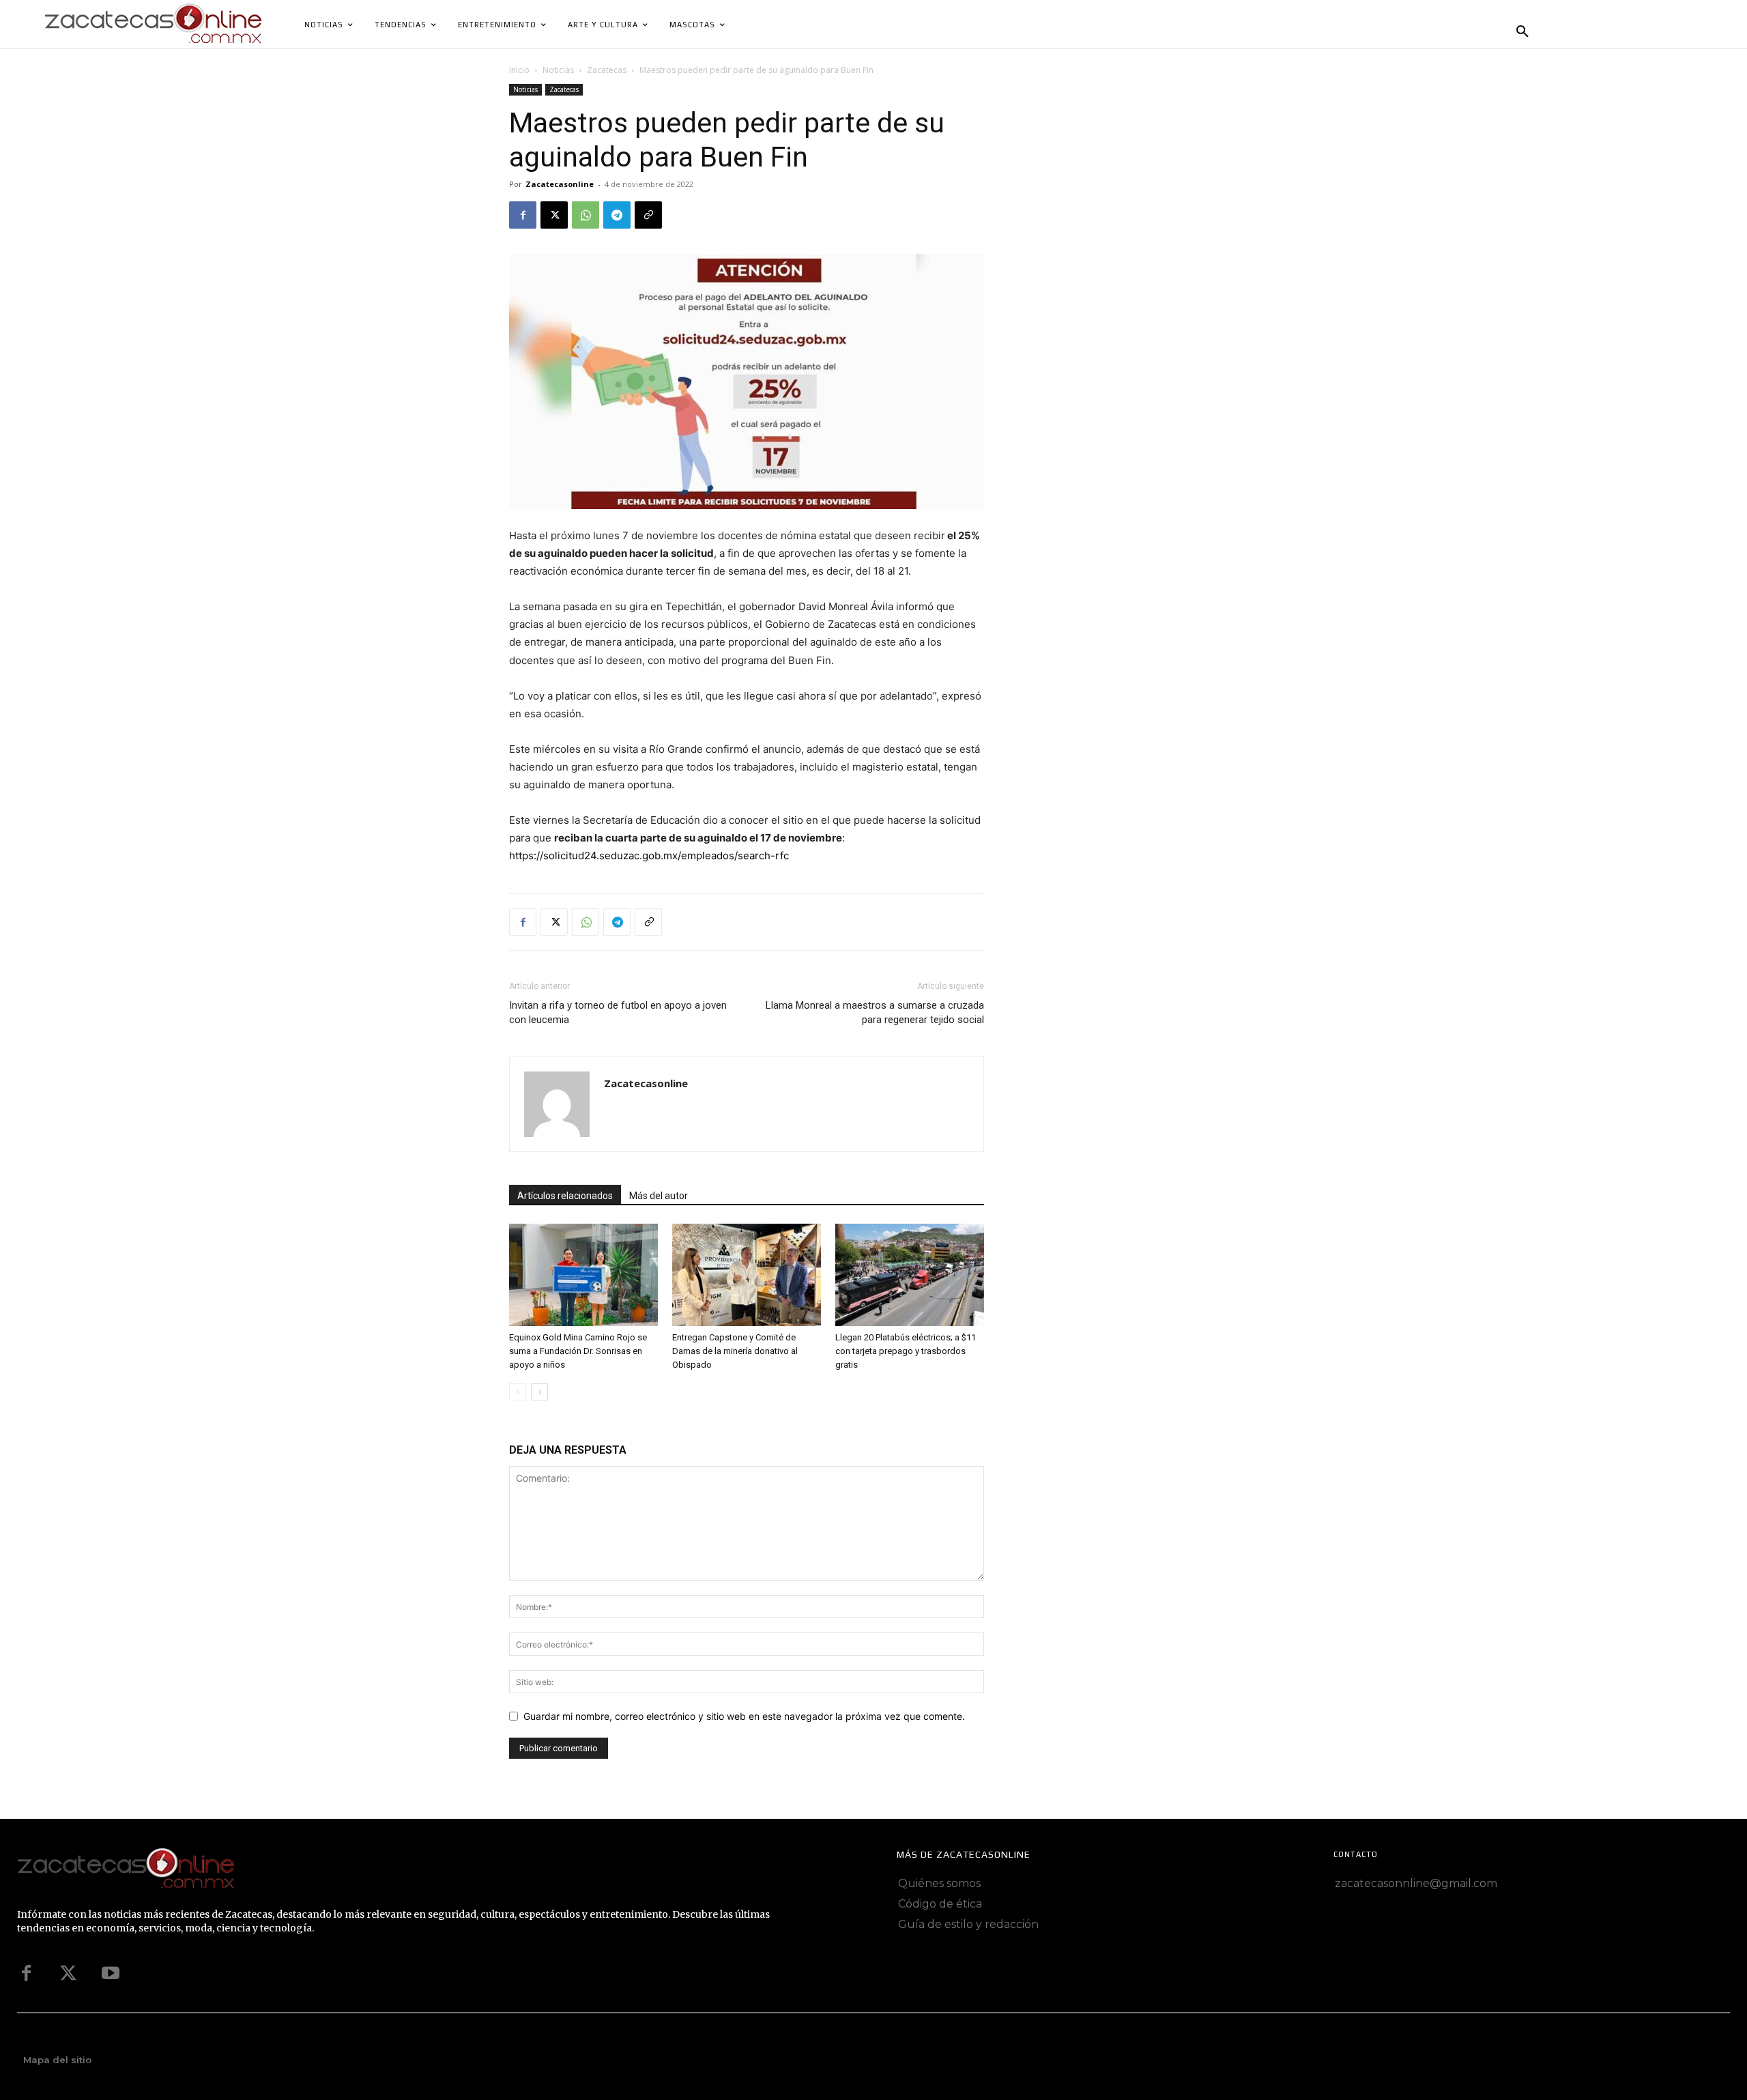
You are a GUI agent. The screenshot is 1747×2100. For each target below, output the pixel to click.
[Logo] (401, 1869)
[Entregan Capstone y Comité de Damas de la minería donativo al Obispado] (747, 1275)
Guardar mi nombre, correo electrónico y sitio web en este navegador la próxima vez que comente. (744, 1716)
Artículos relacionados (565, 1196)
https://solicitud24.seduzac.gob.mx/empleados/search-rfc (649, 855)
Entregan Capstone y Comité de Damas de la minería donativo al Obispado (735, 1351)
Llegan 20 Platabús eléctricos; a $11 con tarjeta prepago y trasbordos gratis (906, 1351)
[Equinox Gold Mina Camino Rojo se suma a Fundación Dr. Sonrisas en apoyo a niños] (583, 1275)
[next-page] (539, 1392)
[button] (1522, 32)
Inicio (519, 70)
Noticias (558, 70)
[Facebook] (523, 215)
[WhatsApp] (586, 215)
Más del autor (659, 1196)
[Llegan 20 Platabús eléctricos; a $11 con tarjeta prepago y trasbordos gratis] (910, 1275)
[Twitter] (68, 1974)
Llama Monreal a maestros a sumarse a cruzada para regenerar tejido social (875, 1012)
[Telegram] (617, 215)
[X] (554, 215)
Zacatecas (607, 70)
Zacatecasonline (560, 184)
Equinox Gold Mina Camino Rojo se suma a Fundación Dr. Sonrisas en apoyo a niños (578, 1351)
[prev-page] (518, 1392)
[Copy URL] (648, 215)
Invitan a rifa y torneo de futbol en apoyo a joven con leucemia (618, 1012)
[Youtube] (111, 1974)
